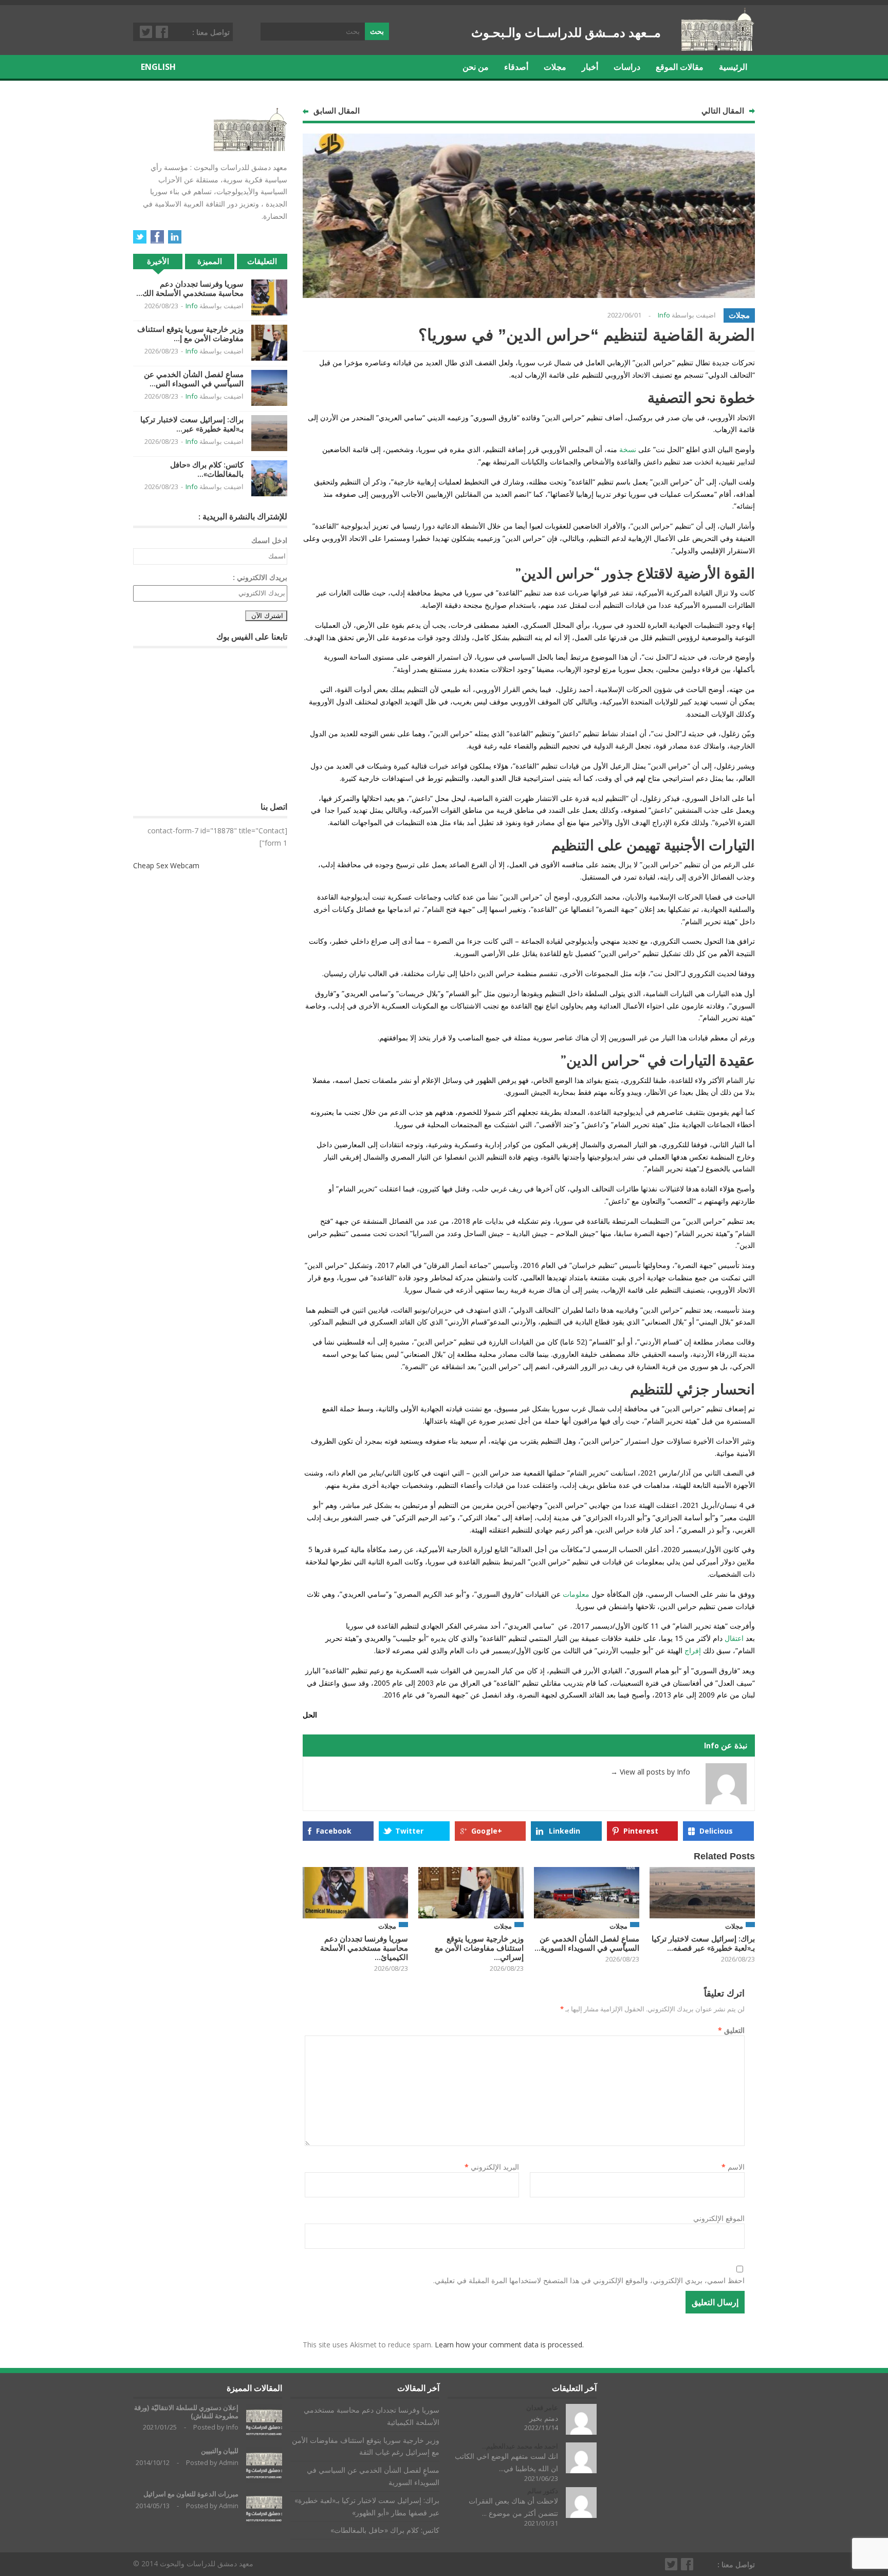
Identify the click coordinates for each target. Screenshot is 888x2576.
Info (664, 315)
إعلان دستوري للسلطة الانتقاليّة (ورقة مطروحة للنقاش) (186, 2412)
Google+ (487, 1831)
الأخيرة (158, 261)
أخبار (590, 67)
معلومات (575, 1594)
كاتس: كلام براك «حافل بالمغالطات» (385, 2530)
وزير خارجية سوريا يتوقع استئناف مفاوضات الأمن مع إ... (190, 334)
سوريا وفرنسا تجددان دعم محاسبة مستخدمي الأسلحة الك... (190, 288)
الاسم (733, 2167)
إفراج (692, 1650)
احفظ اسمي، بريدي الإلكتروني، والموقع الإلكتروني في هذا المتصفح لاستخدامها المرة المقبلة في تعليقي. (589, 2280)
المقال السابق (337, 111)
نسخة (627, 449)
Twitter (146, 32)
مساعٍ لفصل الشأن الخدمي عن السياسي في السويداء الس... (194, 379)
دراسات (627, 67)
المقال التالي (723, 111)
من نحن (476, 67)
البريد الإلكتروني (492, 2167)
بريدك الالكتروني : (260, 577)
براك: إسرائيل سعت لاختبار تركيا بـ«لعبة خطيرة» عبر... (192, 424)
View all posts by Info (650, 1772)
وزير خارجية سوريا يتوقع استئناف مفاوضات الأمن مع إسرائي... (479, 1948)
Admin (229, 2462)
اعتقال (733, 1638)
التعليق (731, 2030)
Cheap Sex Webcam (166, 865)
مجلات (555, 67)
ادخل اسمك (269, 540)
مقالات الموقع (680, 67)
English (158, 67)
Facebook (162, 32)
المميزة (210, 261)
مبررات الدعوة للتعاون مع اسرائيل (191, 2494)
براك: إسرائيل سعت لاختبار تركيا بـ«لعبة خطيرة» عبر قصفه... (703, 1943)
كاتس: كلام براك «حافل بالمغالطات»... (207, 469)
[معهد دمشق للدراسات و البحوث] (718, 47)
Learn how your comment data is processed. (509, 2345)
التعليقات (262, 261)
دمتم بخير (544, 2418)
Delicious (716, 1831)
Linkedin (565, 1831)
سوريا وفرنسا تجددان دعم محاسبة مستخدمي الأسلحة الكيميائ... (364, 1948)
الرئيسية (733, 67)
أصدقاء (516, 67)
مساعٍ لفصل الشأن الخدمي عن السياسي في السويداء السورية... (587, 1943)
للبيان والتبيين (220, 2451)
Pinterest (641, 1831)
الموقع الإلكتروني (719, 2218)
